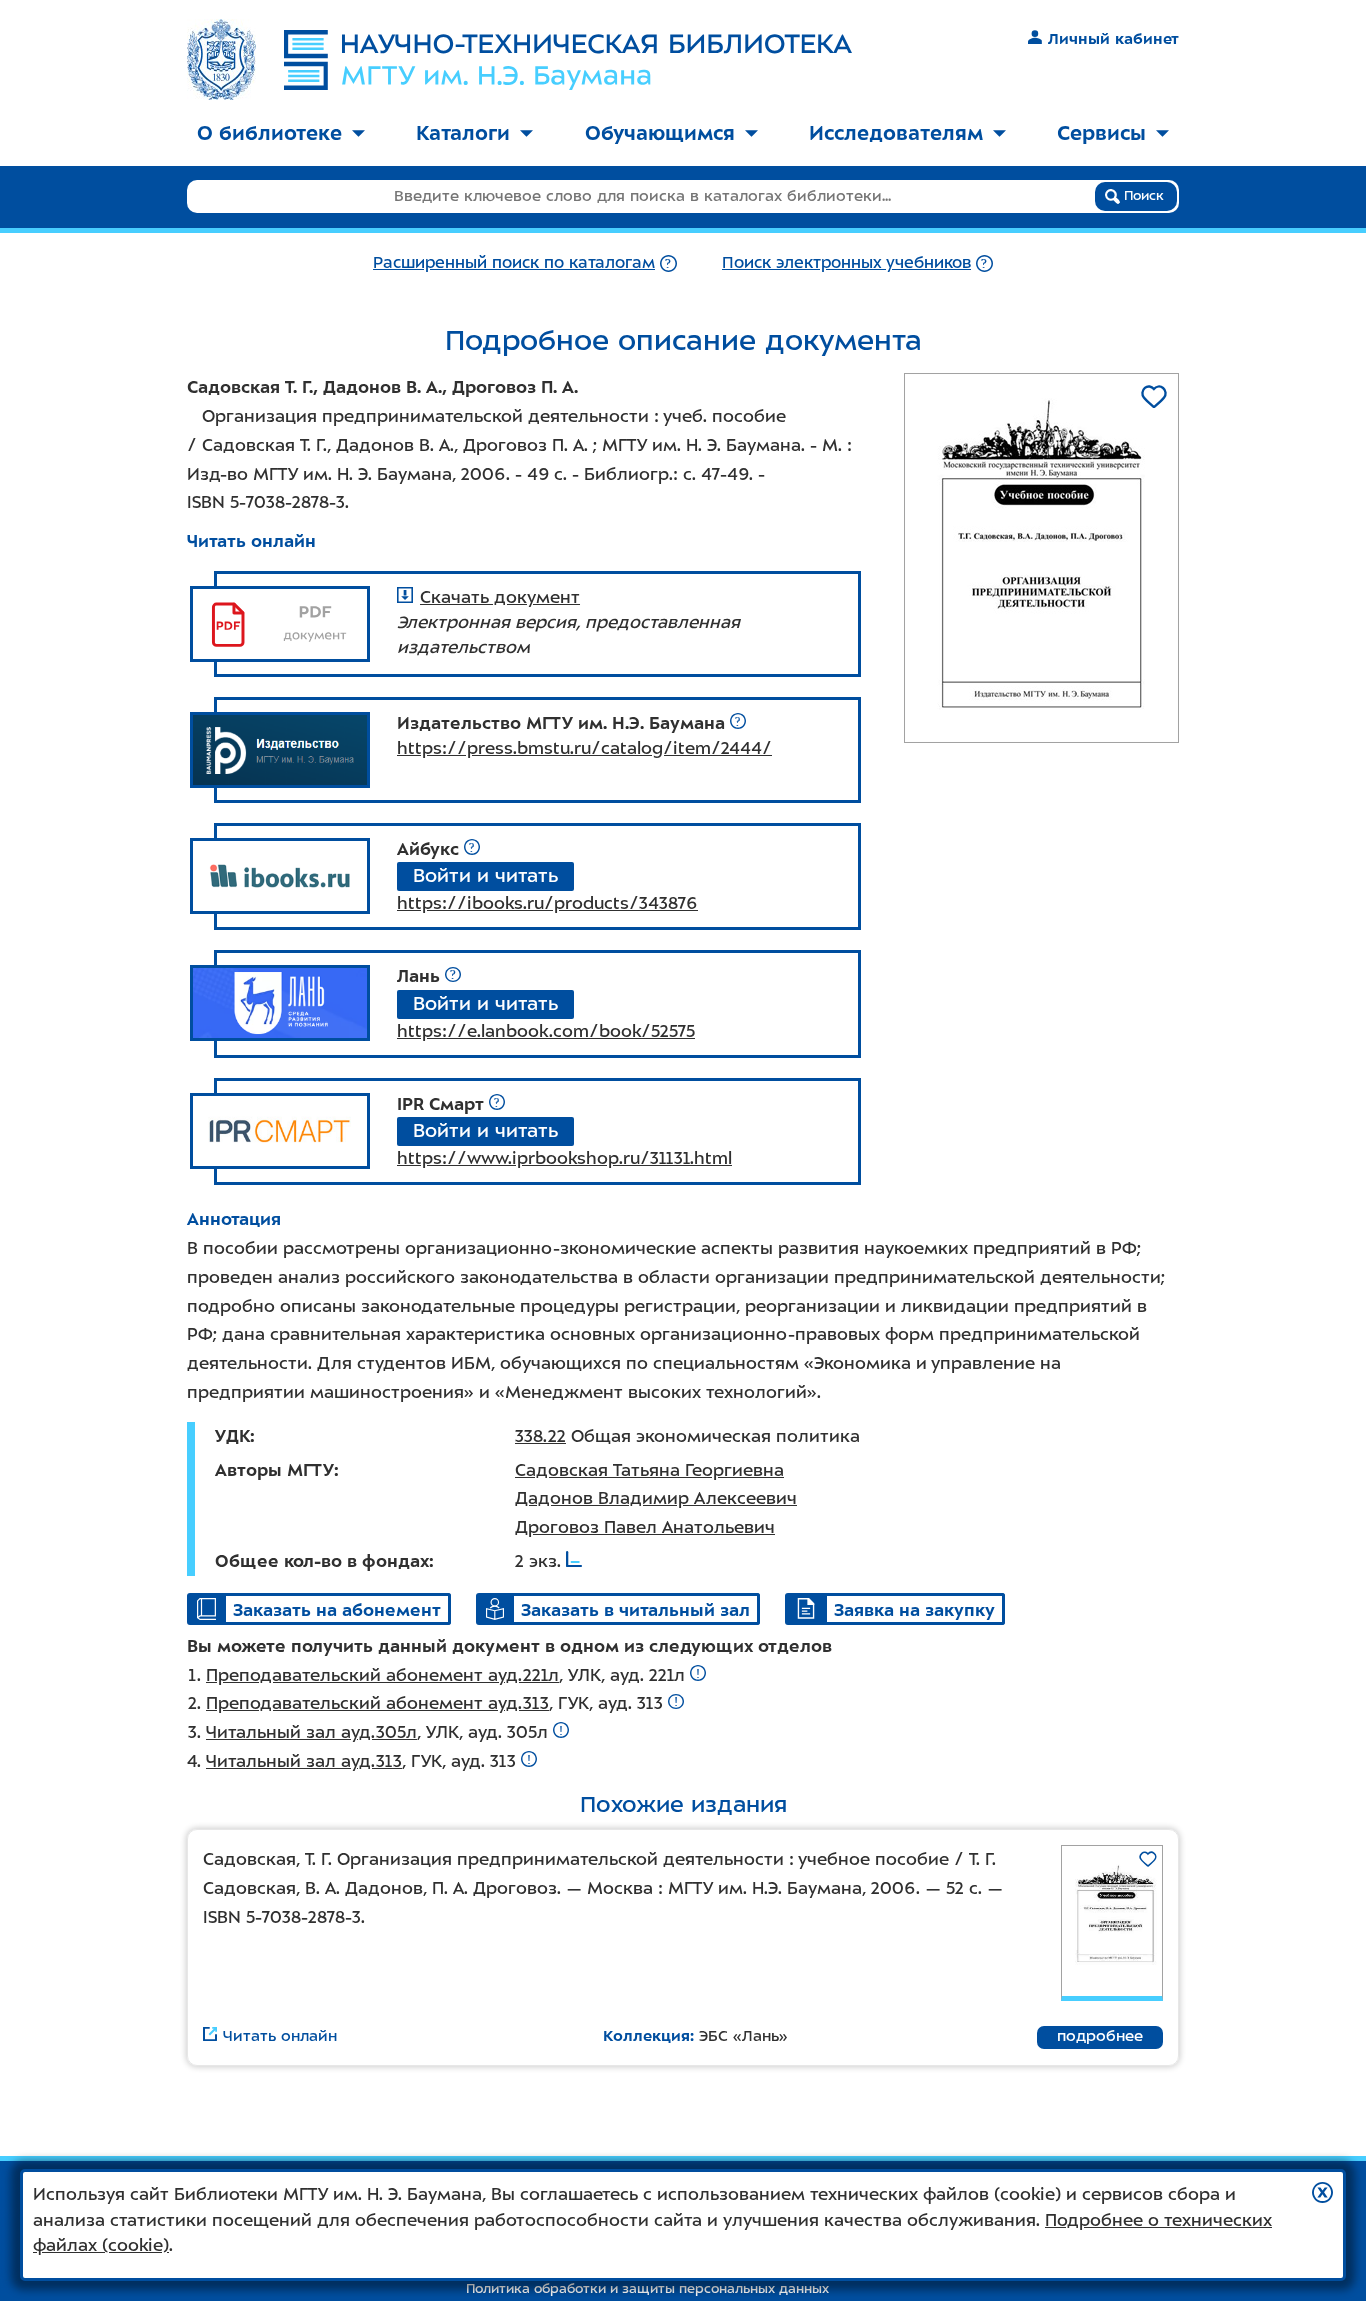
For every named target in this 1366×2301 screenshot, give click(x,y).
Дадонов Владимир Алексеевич (656, 1498)
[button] (1322, 2192)
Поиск (1142, 195)
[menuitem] (281, 134)
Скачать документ (500, 597)
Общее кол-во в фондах (322, 1561)
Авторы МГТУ (274, 1470)
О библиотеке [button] (269, 133)
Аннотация (234, 1219)
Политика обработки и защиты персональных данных (647, 2288)
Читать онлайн (251, 541)
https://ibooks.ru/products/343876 (547, 903)
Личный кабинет (1113, 39)
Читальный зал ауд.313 (304, 1761)
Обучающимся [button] (660, 133)
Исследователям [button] (896, 133)
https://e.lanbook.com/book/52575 (546, 1031)
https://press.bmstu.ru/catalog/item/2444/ (584, 748)
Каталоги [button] (463, 133)
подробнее (1100, 2036)
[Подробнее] (668, 262)
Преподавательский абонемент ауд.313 (377, 1703)
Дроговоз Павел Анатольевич (645, 1527)
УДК (232, 1436)
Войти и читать (485, 875)
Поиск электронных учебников (846, 262)
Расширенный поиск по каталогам (514, 262)
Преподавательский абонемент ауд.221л (382, 1675)
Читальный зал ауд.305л (311, 1732)
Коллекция (646, 2036)
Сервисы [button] (1101, 133)
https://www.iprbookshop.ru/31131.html (564, 1158)
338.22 (540, 1436)
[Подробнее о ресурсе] (738, 723)
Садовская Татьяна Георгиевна (649, 1470)
